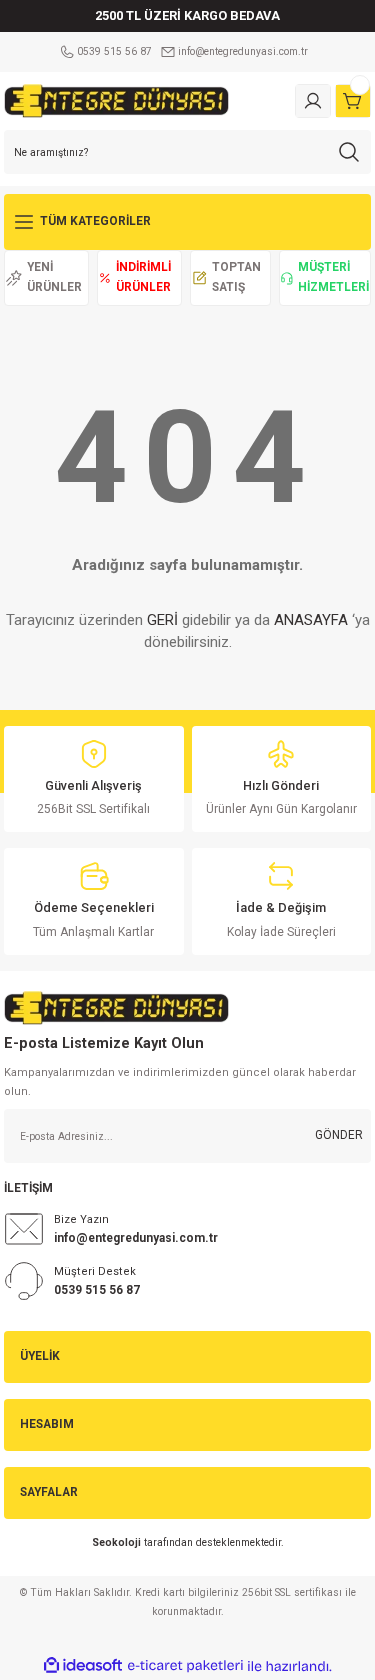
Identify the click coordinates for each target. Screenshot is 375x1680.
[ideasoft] (83, 1666)
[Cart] (353, 101)
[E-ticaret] (185, 1665)
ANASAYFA (311, 620)
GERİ (162, 620)
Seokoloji (116, 1542)
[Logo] (116, 100)
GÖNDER (339, 1135)
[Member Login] (313, 101)
